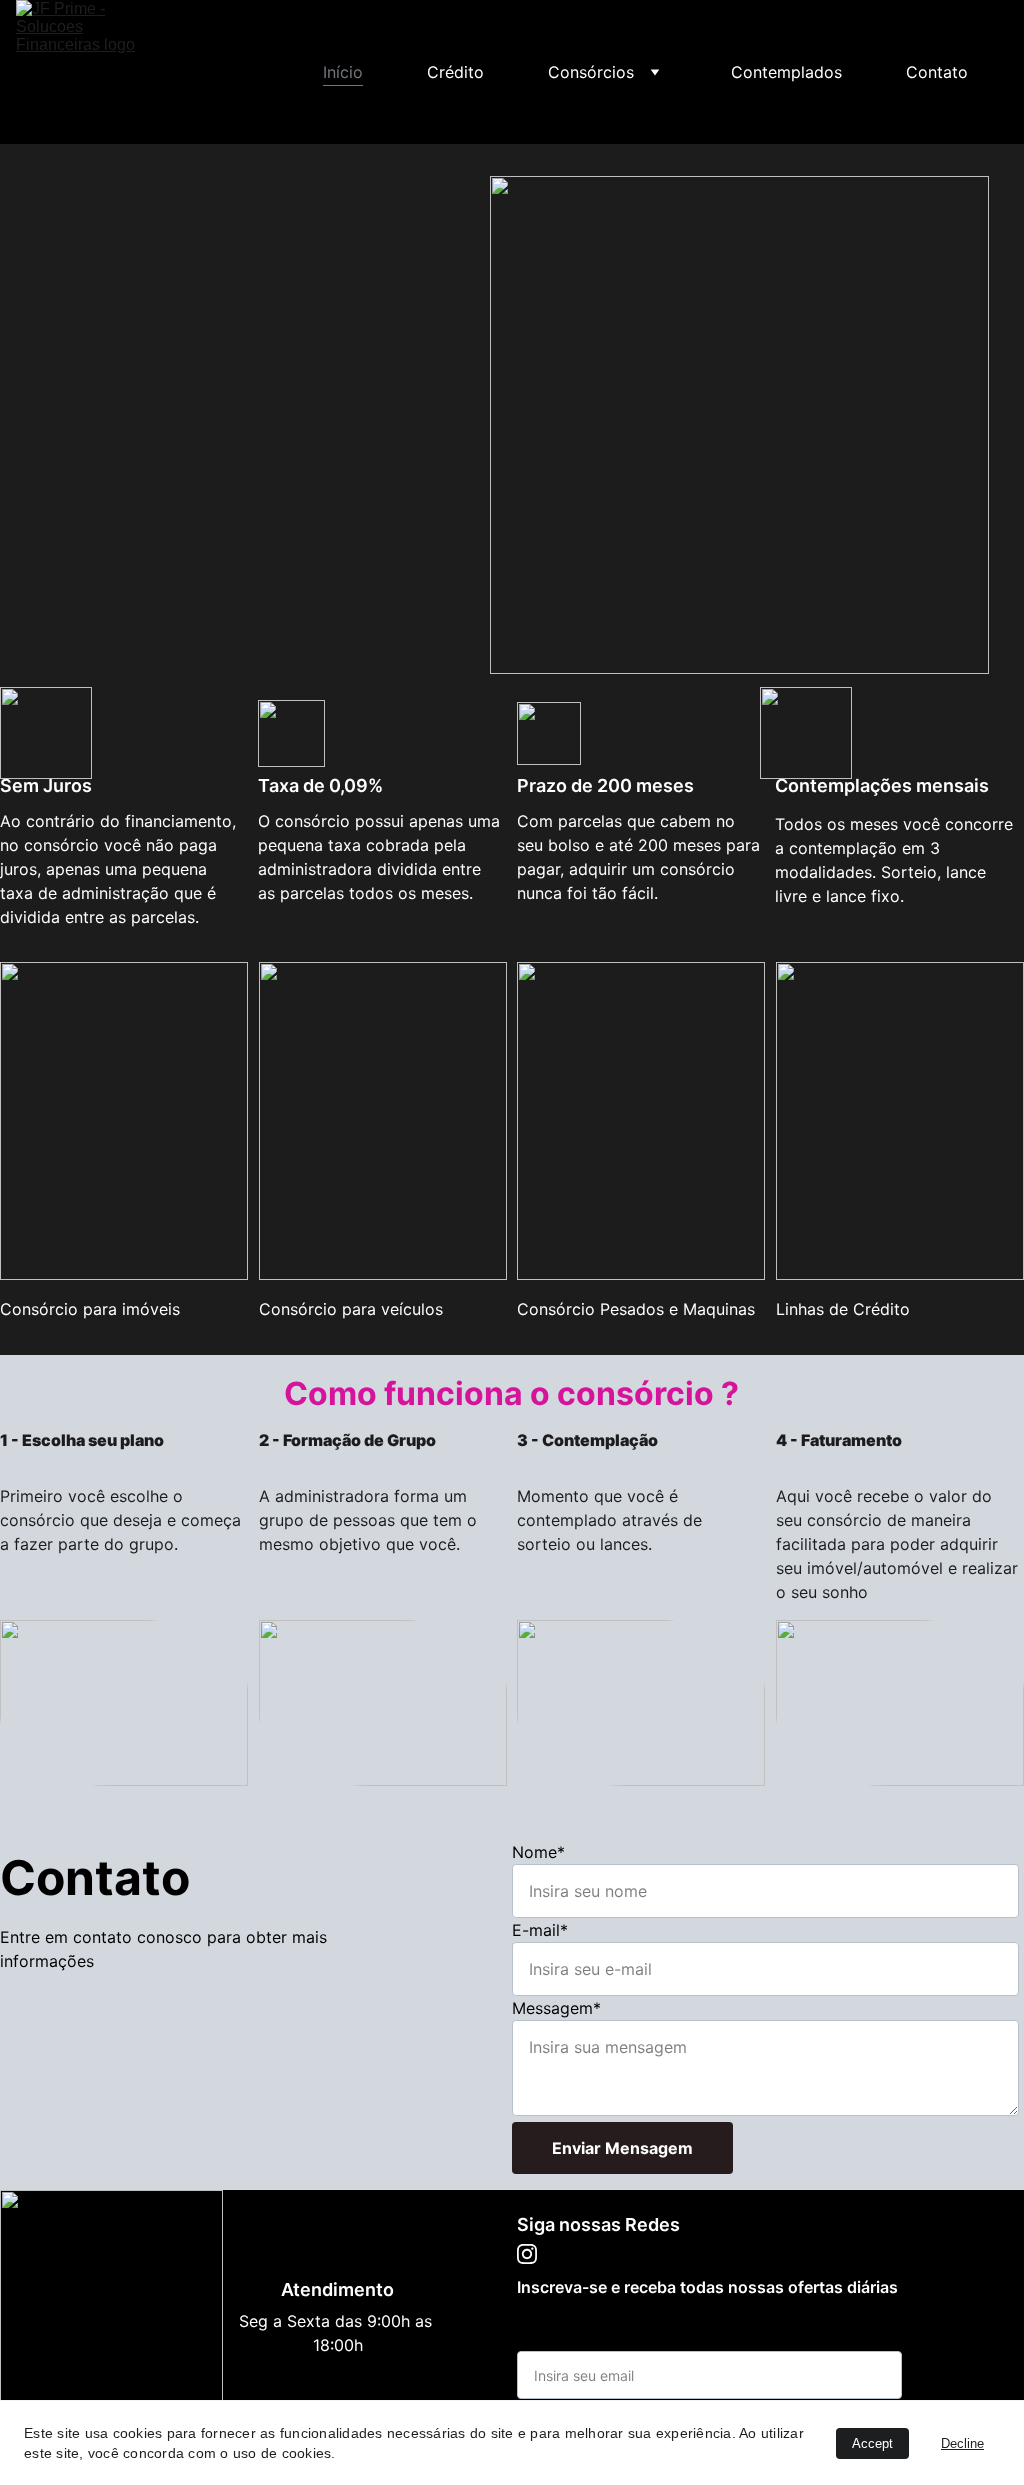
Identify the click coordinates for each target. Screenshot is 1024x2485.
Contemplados (786, 72)
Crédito (455, 72)
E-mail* (540, 1930)
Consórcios (591, 72)
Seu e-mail (557, 2339)
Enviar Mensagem (622, 2148)
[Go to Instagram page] (988, 72)
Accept (872, 2443)
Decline (962, 2443)
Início (343, 72)
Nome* (538, 1852)
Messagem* (556, 2008)
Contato (937, 72)
